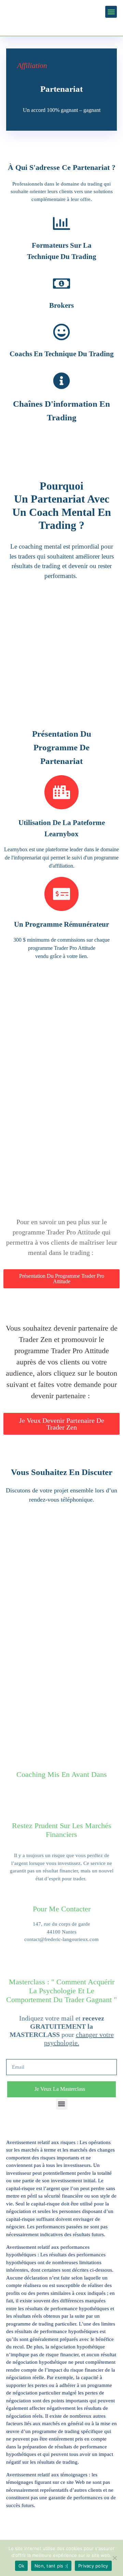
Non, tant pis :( (51, 2566)
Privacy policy (93, 2566)
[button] (111, 12)
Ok (22, 2566)
